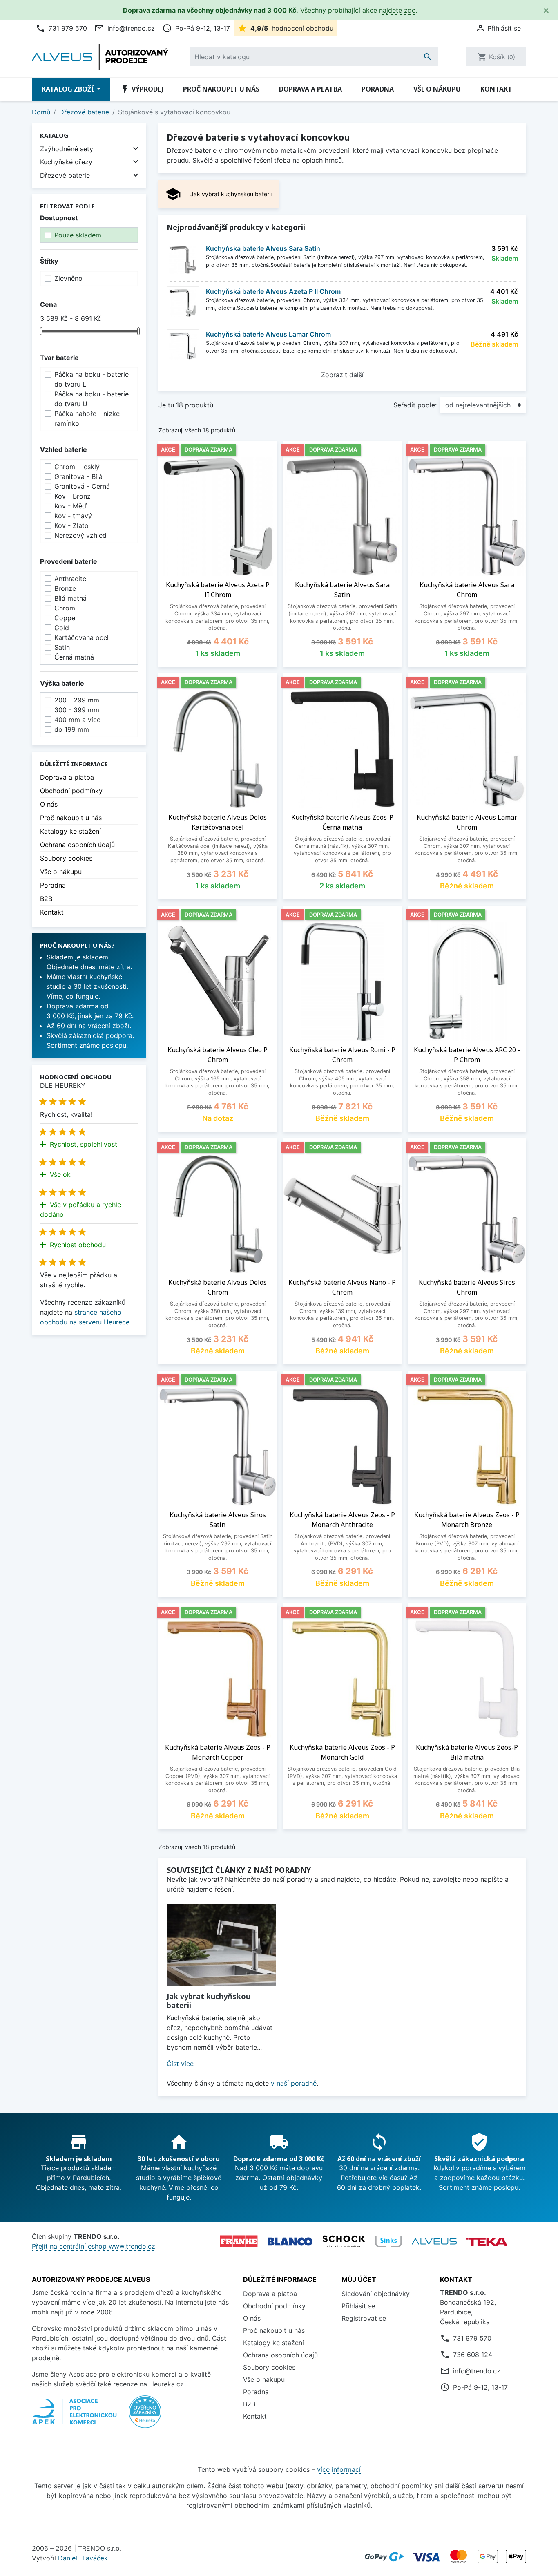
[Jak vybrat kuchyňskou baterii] (221, 1945)
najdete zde (397, 10)
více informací (339, 2469)
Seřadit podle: (415, 405)
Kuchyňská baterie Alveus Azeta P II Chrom (273, 291)
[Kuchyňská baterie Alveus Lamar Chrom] (183, 346)
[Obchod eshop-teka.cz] (487, 2242)
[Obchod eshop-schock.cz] (344, 2241)
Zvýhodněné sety (67, 149)
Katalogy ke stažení (70, 831)
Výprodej (142, 89)
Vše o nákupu (437, 89)
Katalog (54, 135)
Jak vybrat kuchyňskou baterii (209, 2001)
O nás (49, 804)
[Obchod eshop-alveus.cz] (434, 2241)
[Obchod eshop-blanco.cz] (290, 2242)
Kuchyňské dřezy (66, 162)
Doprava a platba (310, 89)
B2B (46, 899)
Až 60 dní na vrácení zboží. (89, 1026)
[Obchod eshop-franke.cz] (239, 2241)
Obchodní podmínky (71, 791)
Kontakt (496, 89)
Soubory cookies (66, 858)
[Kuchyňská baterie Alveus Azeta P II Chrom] (183, 303)
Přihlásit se (358, 2306)
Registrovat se (364, 2318)
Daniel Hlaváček (83, 2558)
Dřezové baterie (65, 175)
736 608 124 (473, 2355)
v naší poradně (294, 2083)
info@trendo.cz (125, 28)
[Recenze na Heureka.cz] (145, 2416)
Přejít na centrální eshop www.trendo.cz (94, 2246)
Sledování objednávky (376, 2294)
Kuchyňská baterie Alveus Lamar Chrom (268, 334)
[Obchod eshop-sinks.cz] (388, 2241)
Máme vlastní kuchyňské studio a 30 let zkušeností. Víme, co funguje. (87, 986)
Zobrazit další (342, 375)
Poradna (378, 89)
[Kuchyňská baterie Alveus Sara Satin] (183, 260)
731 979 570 (61, 28)
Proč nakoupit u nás (221, 89)
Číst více (180, 2064)
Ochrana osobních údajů (77, 845)
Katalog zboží (69, 89)
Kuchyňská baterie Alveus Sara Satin (263, 248)
